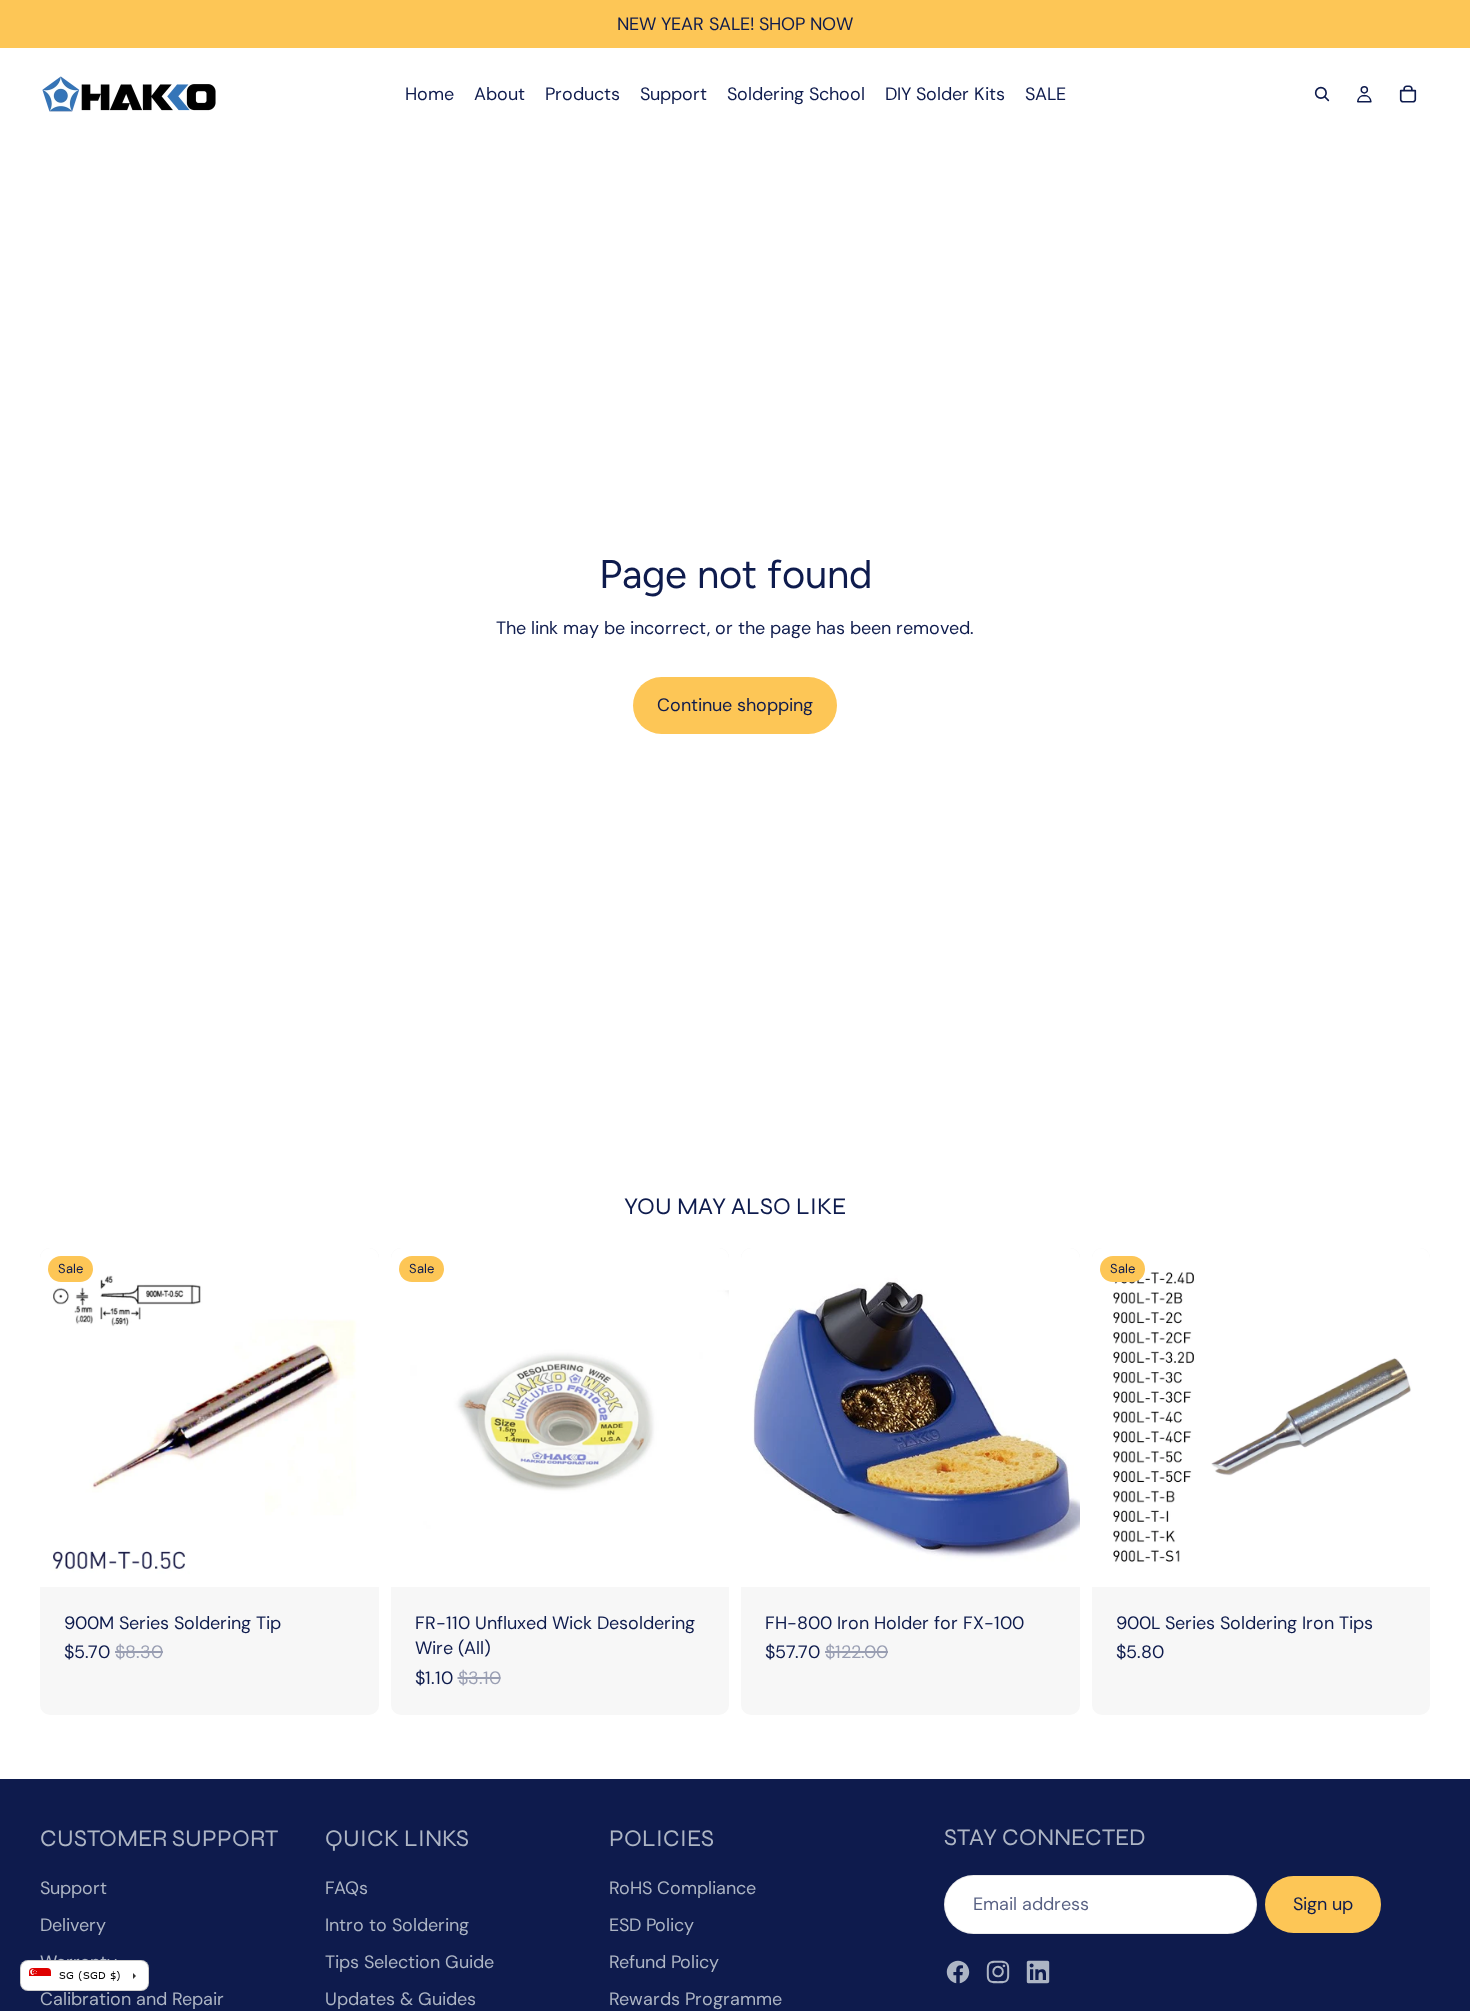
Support (73, 1888)
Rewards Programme (695, 1999)
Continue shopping (735, 705)
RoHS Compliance (682, 1888)
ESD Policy (651, 1925)
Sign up (1323, 1904)
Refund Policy (664, 1962)
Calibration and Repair (132, 1999)
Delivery (73, 1925)
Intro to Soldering (397, 1925)
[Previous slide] (1122, 1418)
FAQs (346, 1888)
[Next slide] (1400, 1418)
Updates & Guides (400, 1999)
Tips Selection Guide (409, 1962)
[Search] (1322, 94)
